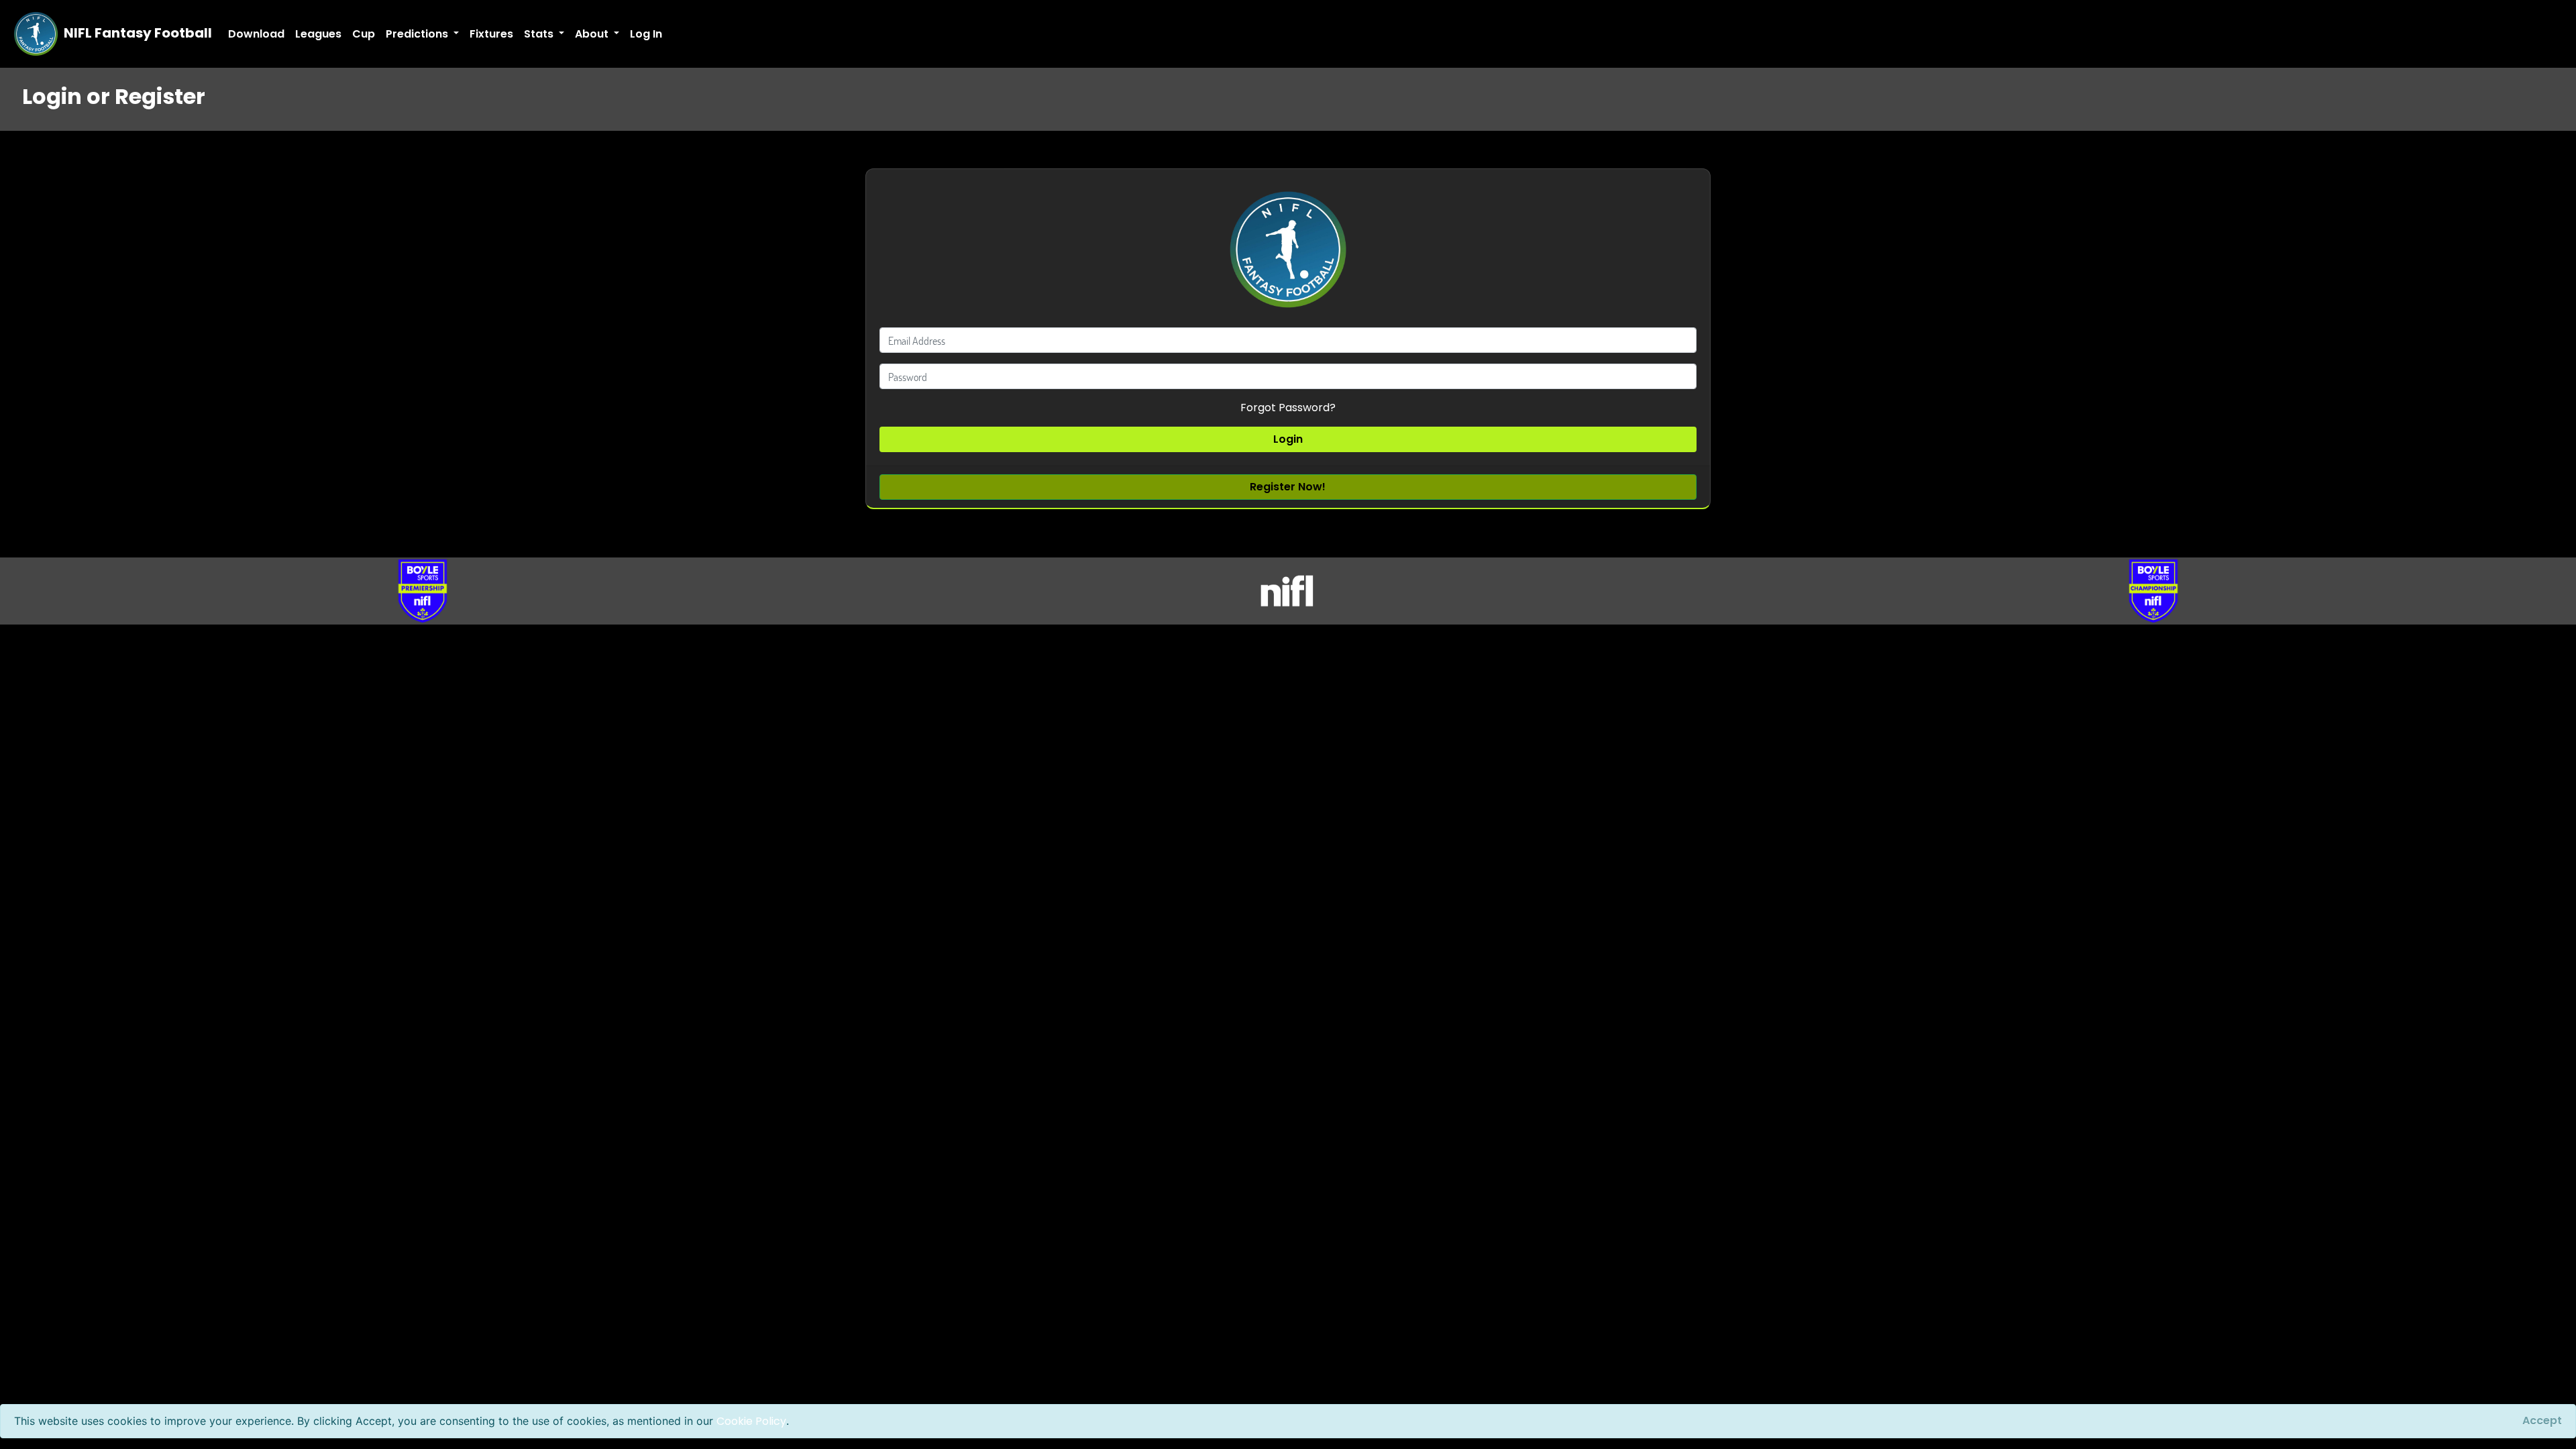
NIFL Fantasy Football (137, 33)
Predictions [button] (418, 34)
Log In (646, 34)
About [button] (593, 34)
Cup (364, 34)
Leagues (318, 34)
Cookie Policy (751, 1421)
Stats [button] (540, 34)
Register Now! (1288, 487)
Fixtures (491, 34)
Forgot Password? (1288, 408)
